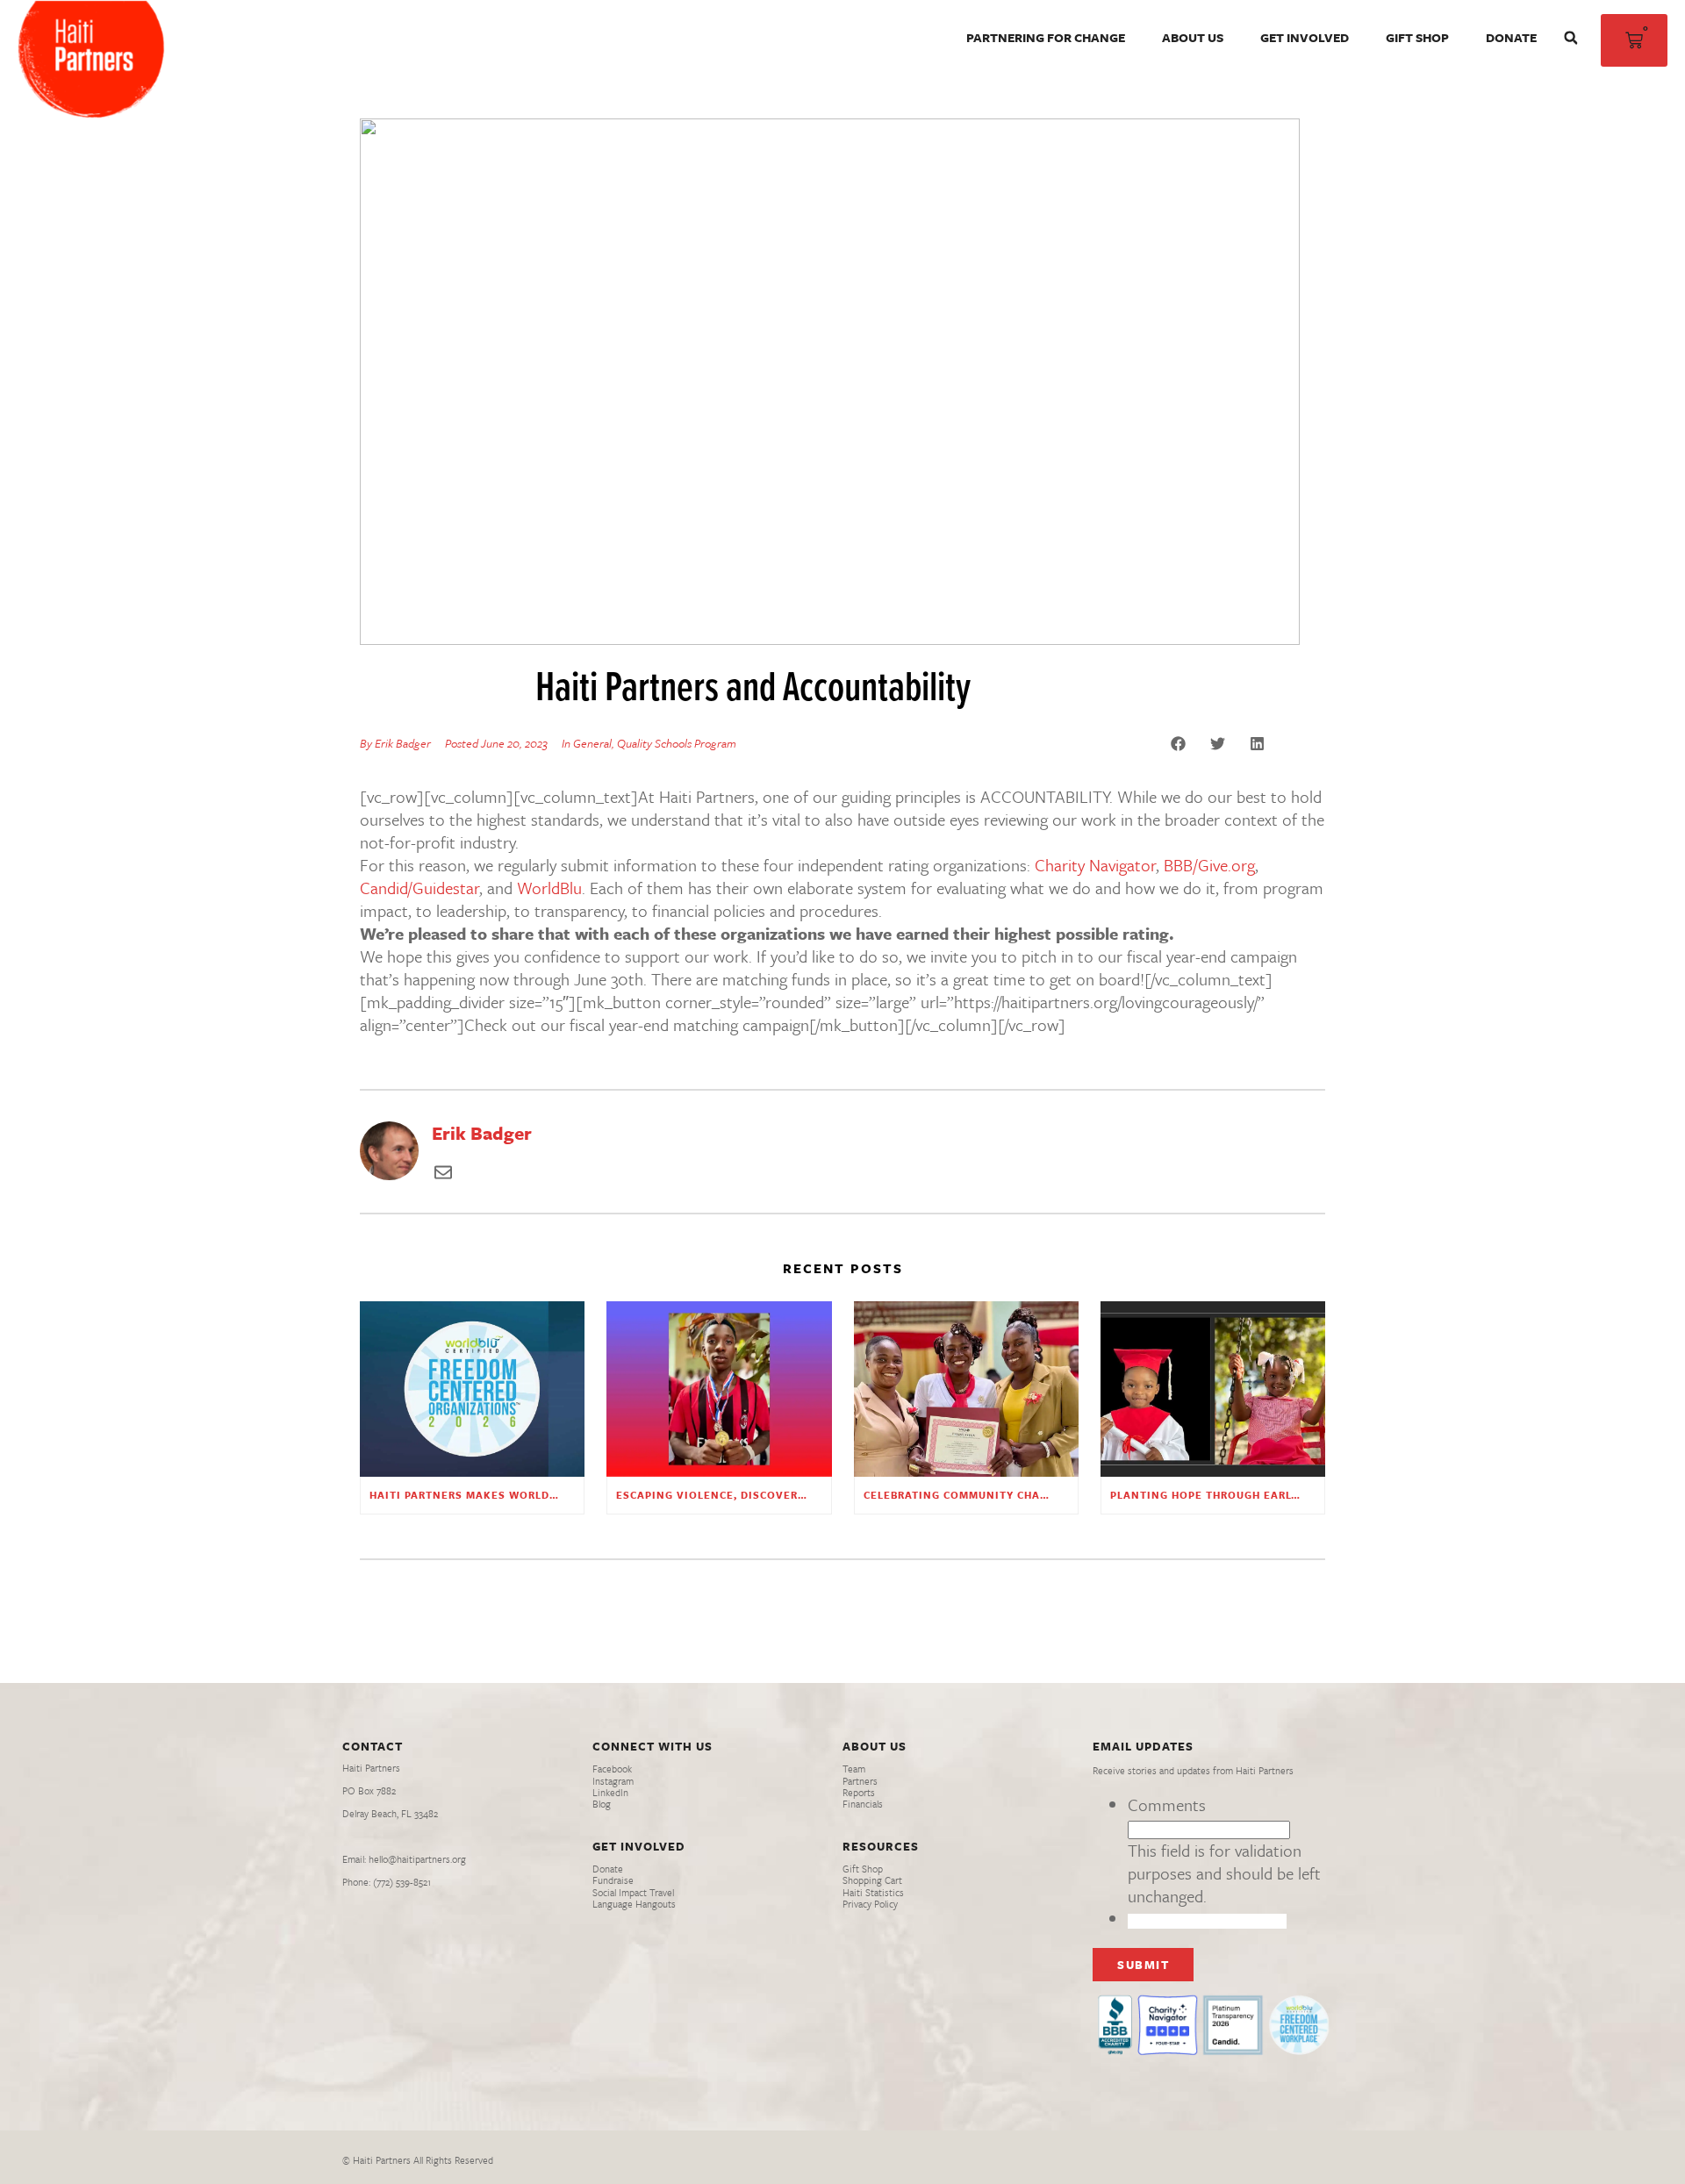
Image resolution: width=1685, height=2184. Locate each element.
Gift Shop (1417, 37)
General (592, 743)
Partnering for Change (1046, 37)
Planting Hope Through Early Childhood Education (1274, 1495)
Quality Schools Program (677, 743)
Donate (1511, 37)
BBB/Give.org (1209, 865)
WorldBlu (549, 888)
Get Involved (1305, 37)
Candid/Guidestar (419, 888)
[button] (1571, 38)
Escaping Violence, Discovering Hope (735, 1495)
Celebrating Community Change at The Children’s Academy (1049, 1495)
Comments (1167, 1804)
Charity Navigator (1095, 865)
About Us (1193, 37)
